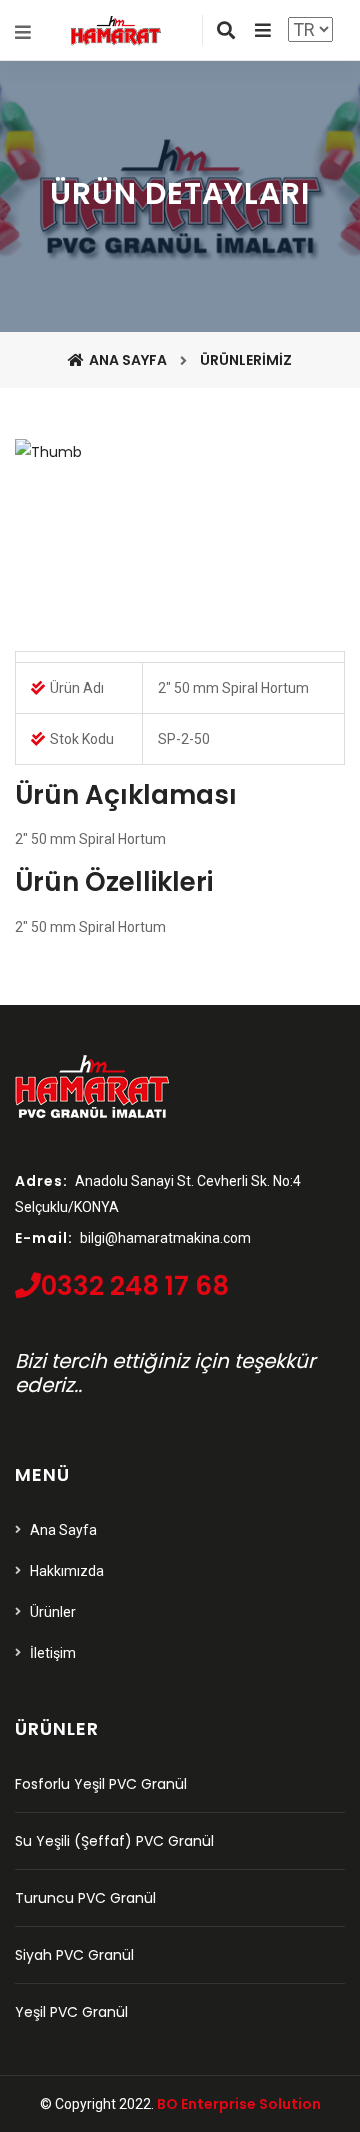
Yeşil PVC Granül (71, 2012)
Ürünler (53, 1612)
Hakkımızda (67, 1571)
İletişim (53, 1653)
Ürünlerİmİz (246, 360)
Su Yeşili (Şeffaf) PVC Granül (114, 1841)
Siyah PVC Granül (74, 1955)
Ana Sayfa (128, 360)
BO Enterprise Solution (239, 2104)
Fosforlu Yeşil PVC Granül (101, 1784)
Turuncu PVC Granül (85, 1898)
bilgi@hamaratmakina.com (165, 1238)
